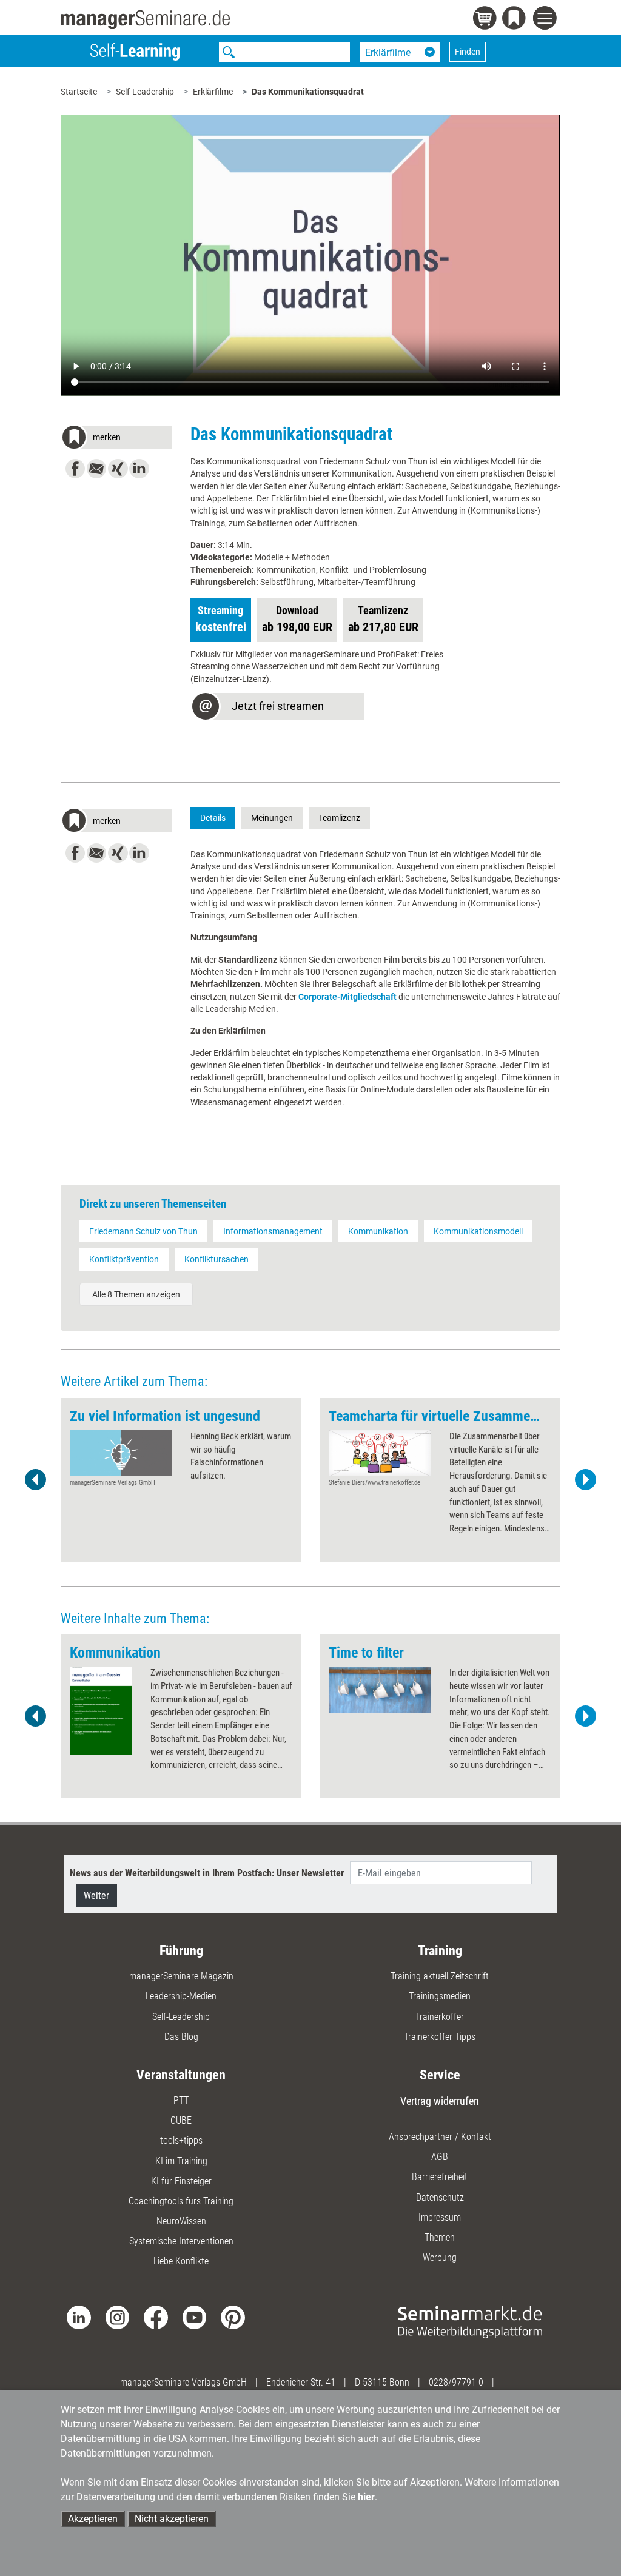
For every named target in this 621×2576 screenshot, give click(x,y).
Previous (36, 1480)
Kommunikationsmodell (478, 1231)
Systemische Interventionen (181, 2241)
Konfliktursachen (217, 1259)
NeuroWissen (181, 2221)
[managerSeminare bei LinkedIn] (79, 2317)
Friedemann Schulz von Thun (143, 1231)
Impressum (440, 2217)
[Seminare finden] (470, 2321)
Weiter (96, 1895)
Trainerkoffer (440, 2017)
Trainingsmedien (440, 1996)
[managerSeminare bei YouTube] (194, 2317)
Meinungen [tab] (272, 818)
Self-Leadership (145, 92)
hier (366, 2497)
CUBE (181, 2120)
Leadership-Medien (181, 1996)
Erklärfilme (213, 92)
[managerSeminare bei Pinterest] (233, 2317)
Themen (440, 2237)
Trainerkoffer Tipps (440, 2037)
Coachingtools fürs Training (181, 2201)
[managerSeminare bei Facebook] (156, 2317)
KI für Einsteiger (181, 2181)
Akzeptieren (93, 2519)
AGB (440, 2157)
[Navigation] (547, 20)
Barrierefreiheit (440, 2177)
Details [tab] (213, 818)
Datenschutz (440, 2197)
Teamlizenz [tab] (339, 818)
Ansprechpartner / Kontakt (440, 2137)
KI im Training (181, 2161)
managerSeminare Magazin (181, 1976)
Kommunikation (378, 1231)
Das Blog (181, 2037)
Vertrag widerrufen (440, 2101)
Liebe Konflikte (181, 2261)
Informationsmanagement (273, 1231)
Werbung (440, 2257)
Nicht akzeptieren (172, 2519)
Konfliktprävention (124, 1259)
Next (585, 1480)
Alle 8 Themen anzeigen (136, 1294)
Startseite (79, 92)
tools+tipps (181, 2140)
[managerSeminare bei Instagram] (117, 2317)
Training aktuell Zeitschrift (440, 1976)
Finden (468, 52)
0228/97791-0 (456, 2382)
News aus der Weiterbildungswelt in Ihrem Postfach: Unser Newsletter (207, 1873)
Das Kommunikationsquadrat (308, 92)
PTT (181, 2100)
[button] (116, 439)
